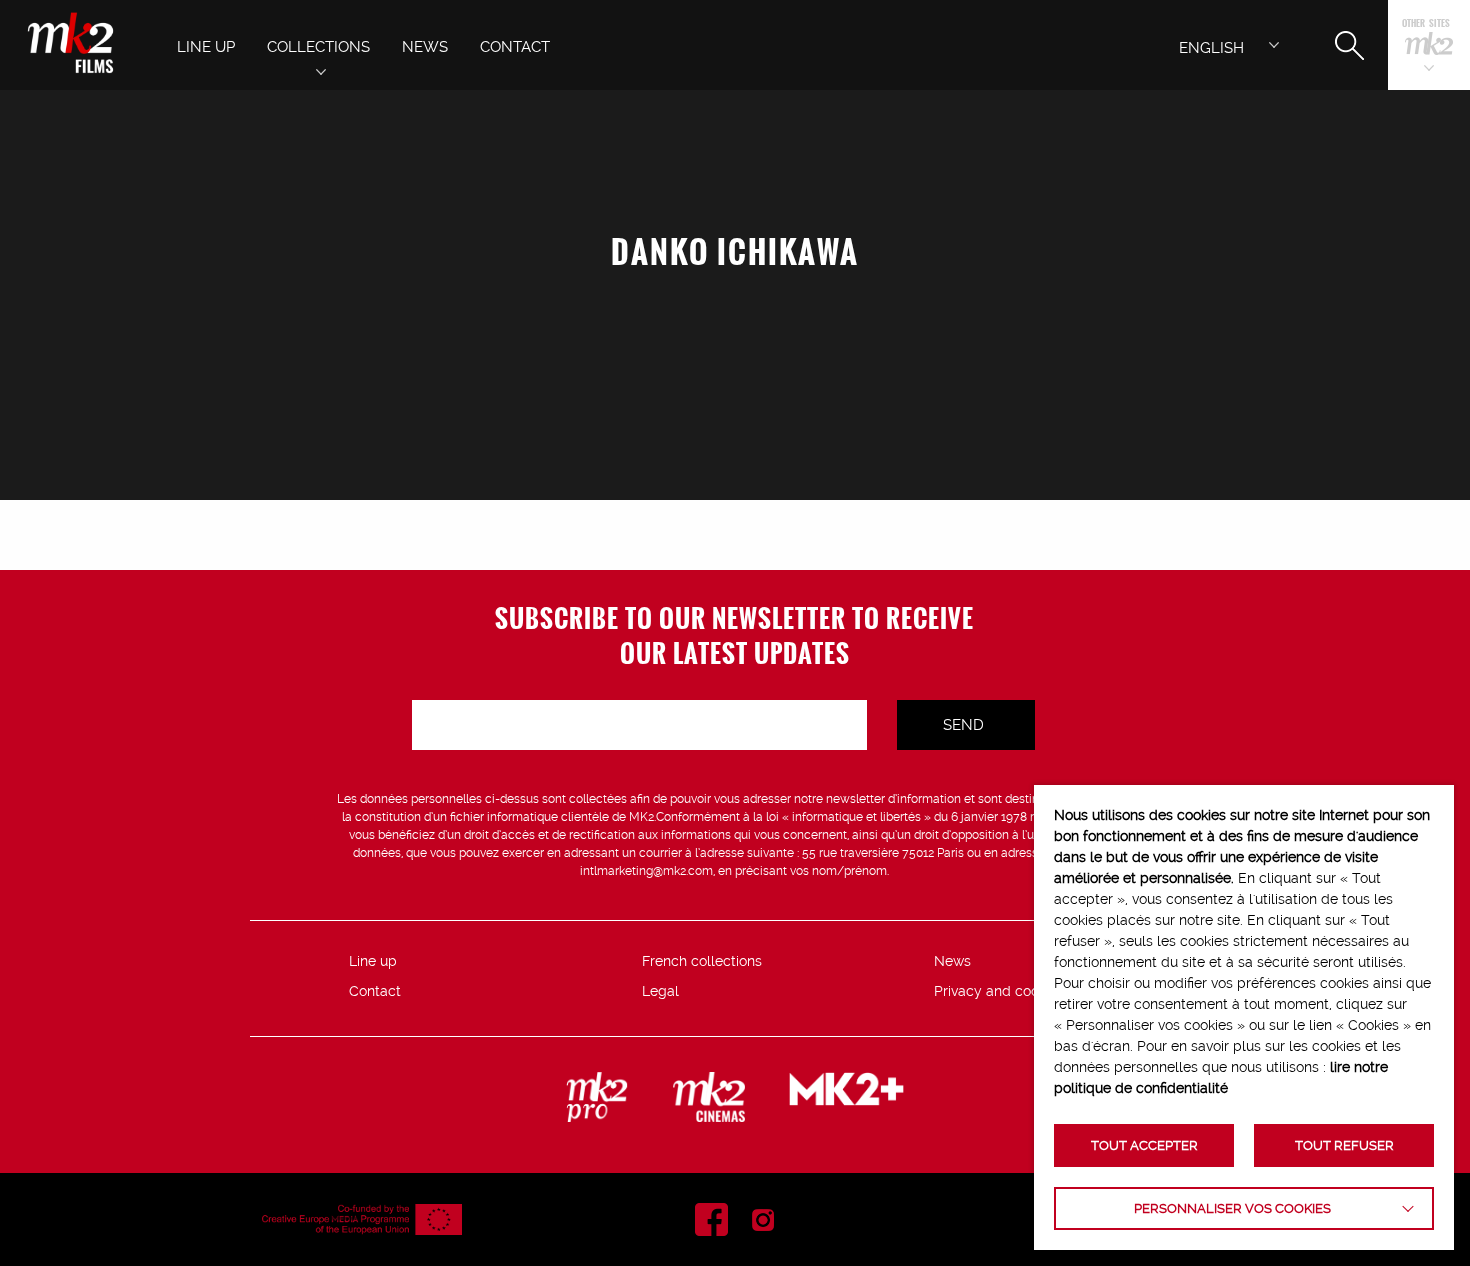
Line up (373, 961)
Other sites (1426, 24)
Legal (660, 991)
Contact (375, 991)
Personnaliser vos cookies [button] (1232, 1208)
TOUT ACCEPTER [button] (1144, 1145)
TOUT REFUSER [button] (1344, 1145)
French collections (702, 961)
